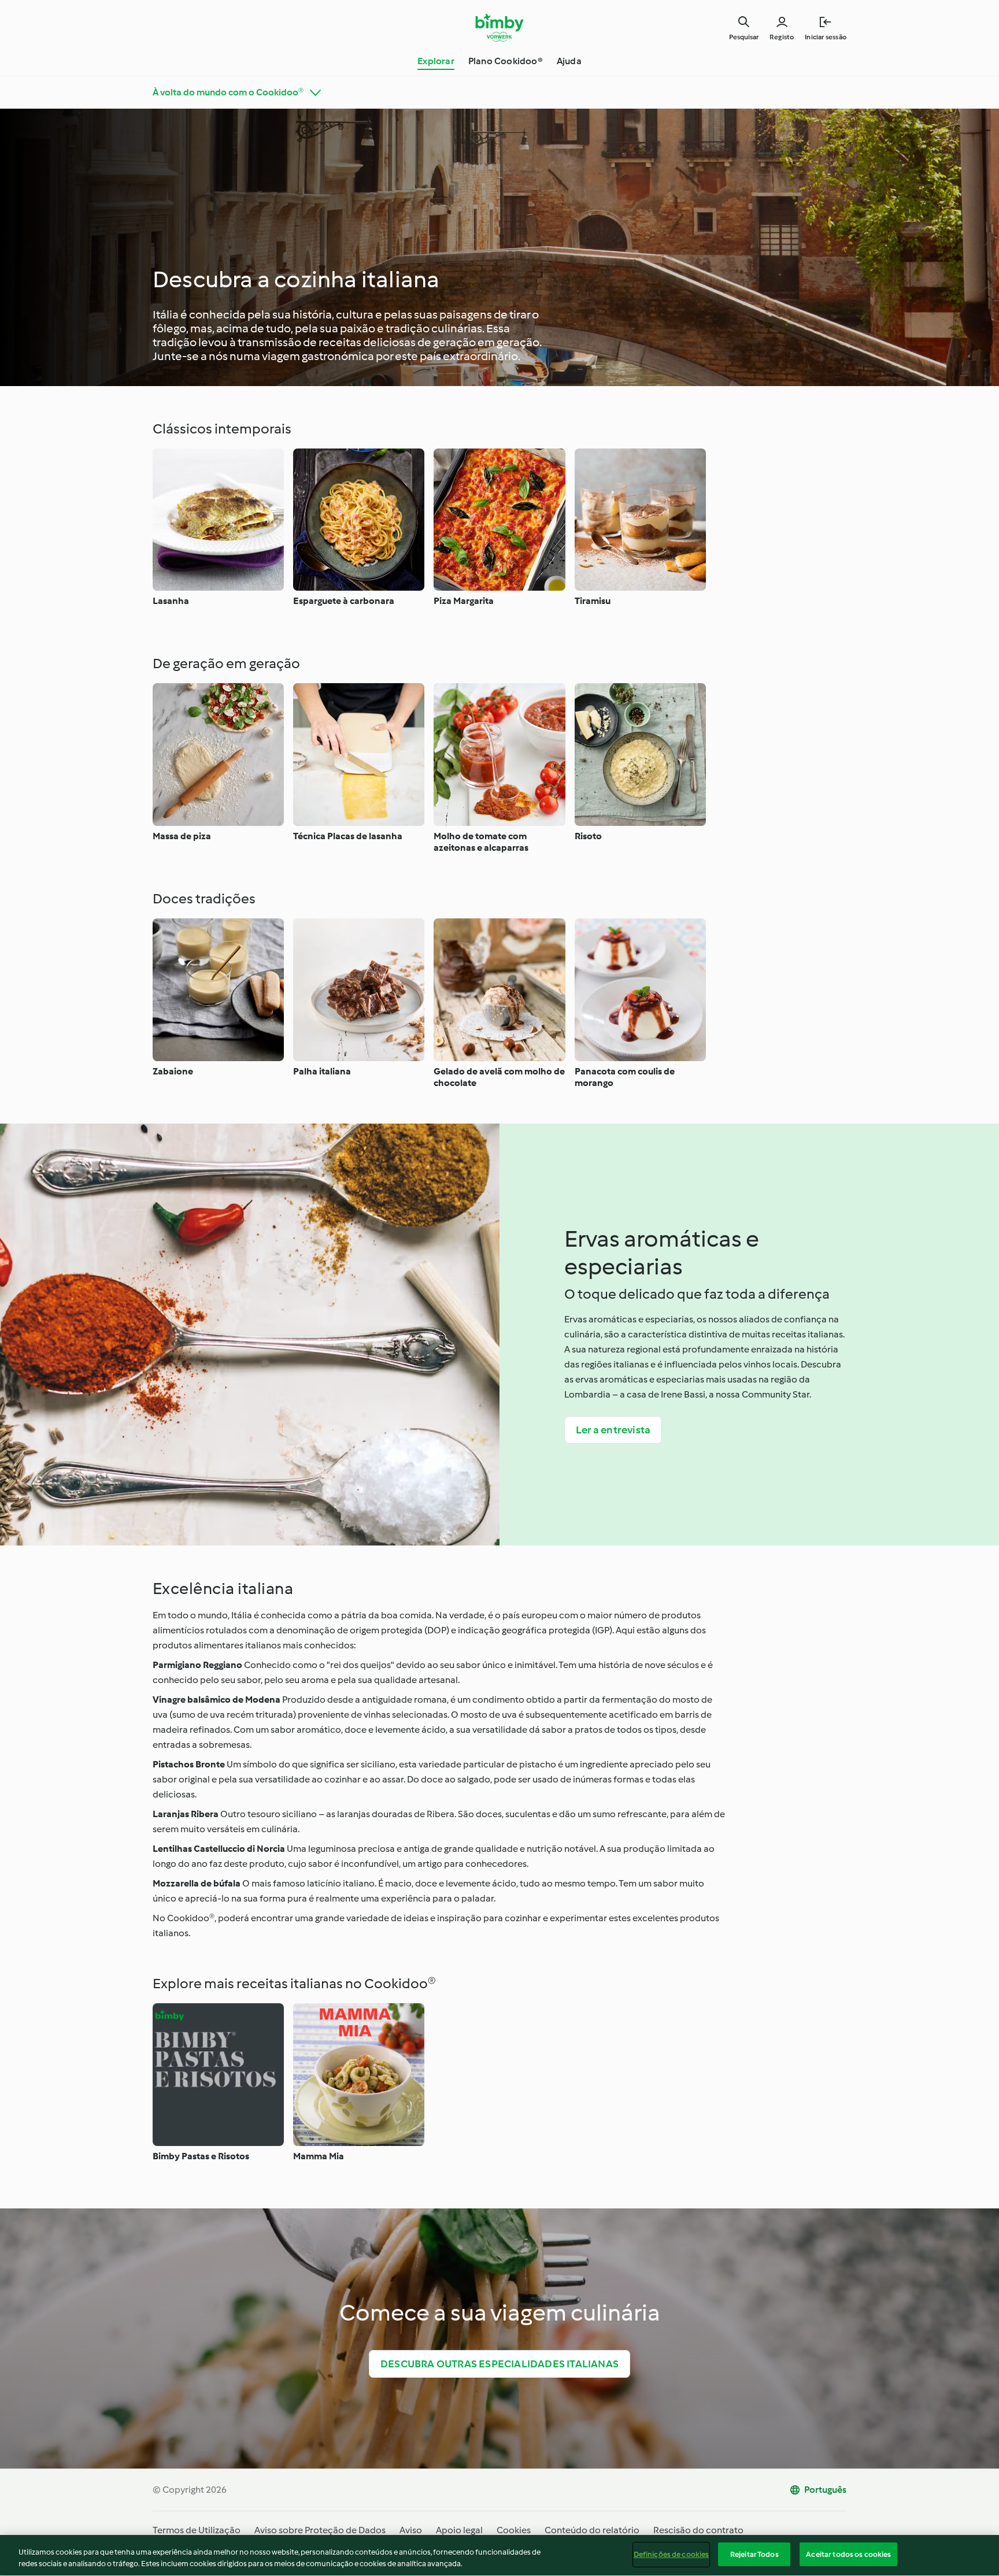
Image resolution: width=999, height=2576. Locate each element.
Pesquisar (744, 37)
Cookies (514, 2530)
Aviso (411, 2530)
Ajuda (569, 61)
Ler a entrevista (613, 1430)
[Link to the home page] (500, 28)
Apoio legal (459, 2530)
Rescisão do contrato (698, 2530)
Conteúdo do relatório (592, 2530)
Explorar (436, 61)
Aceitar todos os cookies (848, 2554)
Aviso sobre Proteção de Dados (320, 2530)
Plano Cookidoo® (506, 61)
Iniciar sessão (826, 37)
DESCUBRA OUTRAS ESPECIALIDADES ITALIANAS (499, 2364)
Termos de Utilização (197, 2530)
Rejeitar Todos (754, 2554)
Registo (782, 37)
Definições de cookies (671, 2554)
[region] (499, 2555)
